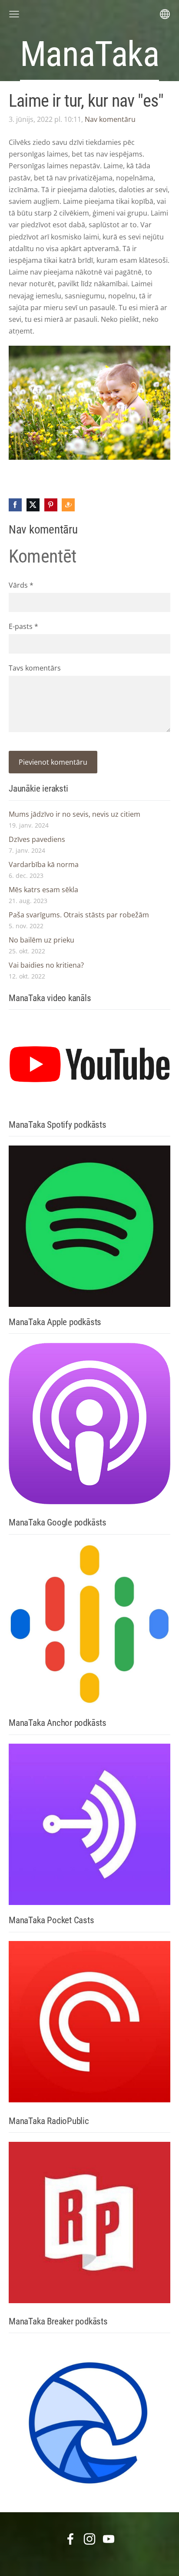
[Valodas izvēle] (165, 14)
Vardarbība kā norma (44, 864)
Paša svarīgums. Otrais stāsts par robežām (79, 915)
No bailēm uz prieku (41, 940)
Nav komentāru (110, 119)
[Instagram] (89, 2539)
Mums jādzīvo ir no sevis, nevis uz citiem (75, 814)
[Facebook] (70, 2539)
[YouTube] (109, 2539)
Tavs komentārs (35, 668)
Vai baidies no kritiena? (46, 965)
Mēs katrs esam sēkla (43, 890)
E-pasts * (23, 626)
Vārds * (21, 585)
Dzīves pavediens (37, 839)
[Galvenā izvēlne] (14, 14)
